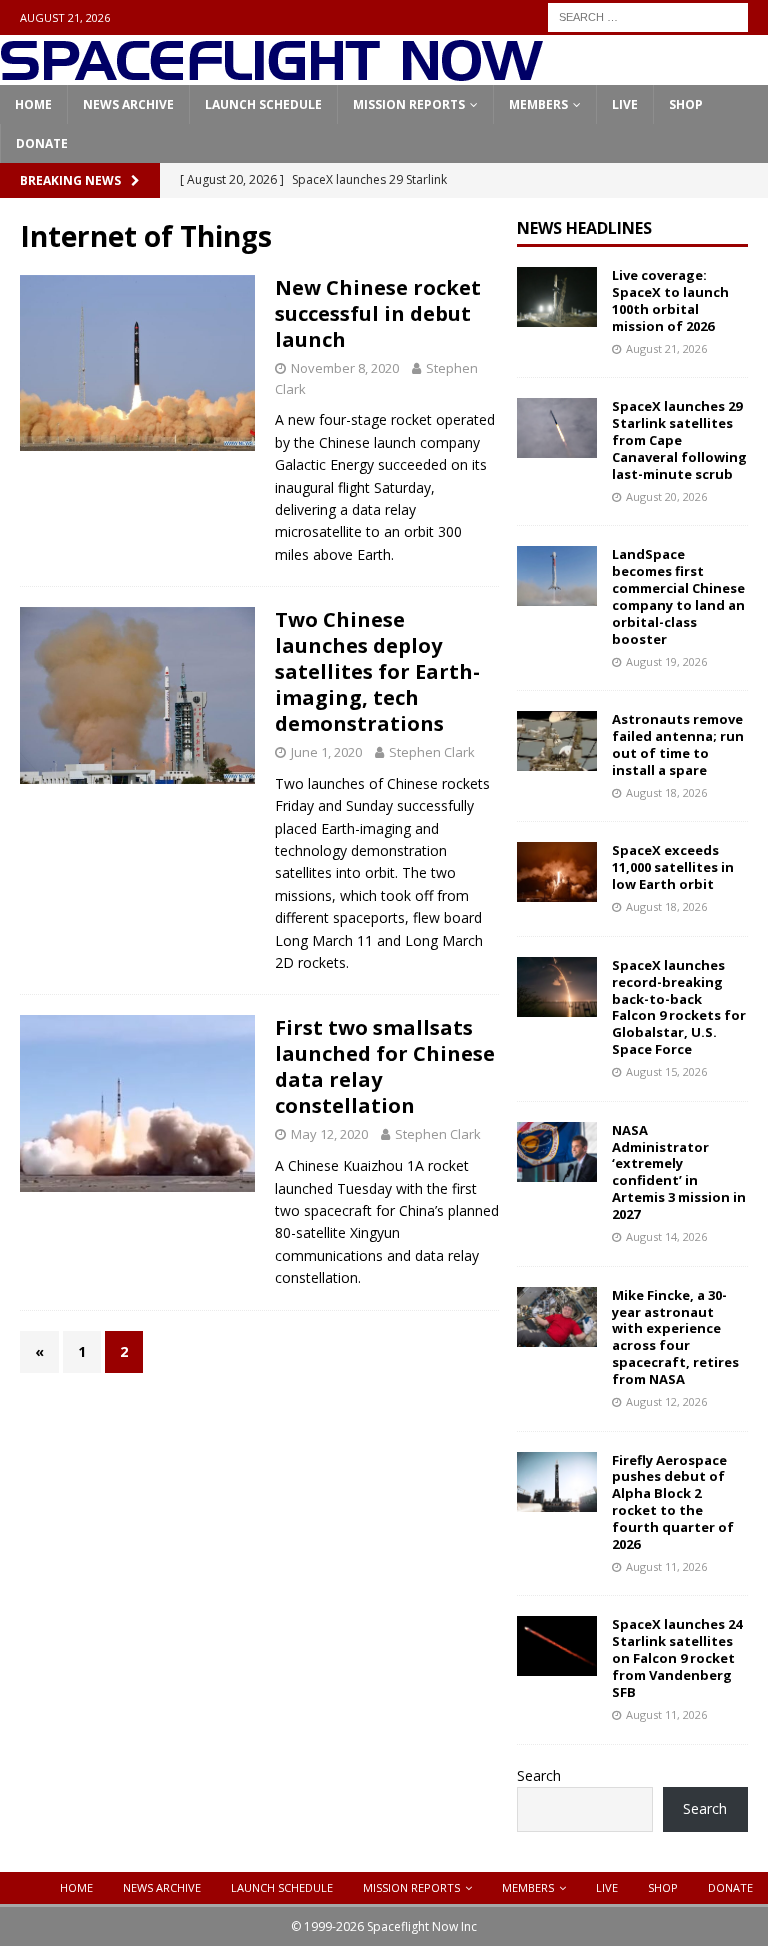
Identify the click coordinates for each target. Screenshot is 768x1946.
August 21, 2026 (666, 348)
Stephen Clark (432, 752)
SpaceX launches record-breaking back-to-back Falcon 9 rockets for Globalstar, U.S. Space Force (679, 1007)
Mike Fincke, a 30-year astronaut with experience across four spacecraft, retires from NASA (675, 1337)
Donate (42, 143)
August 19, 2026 (666, 661)
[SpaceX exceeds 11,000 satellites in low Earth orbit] (557, 872)
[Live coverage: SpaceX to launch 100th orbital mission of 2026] (557, 297)
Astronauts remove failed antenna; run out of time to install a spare (678, 744)
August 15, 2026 (666, 1071)
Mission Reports (409, 104)
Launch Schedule (263, 104)
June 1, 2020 (326, 752)
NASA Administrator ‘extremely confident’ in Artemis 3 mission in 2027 (679, 1172)
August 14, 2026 (666, 1236)
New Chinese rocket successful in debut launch (378, 313)
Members (538, 104)
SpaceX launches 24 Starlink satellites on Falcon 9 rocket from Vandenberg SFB (677, 1658)
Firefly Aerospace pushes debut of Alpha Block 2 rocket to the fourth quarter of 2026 (673, 1502)
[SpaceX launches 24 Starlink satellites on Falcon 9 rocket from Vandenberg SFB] (557, 1646)
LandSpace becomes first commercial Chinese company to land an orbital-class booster (678, 596)
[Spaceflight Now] (271, 73)
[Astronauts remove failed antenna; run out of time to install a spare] (557, 741)
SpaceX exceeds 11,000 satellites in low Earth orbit (673, 867)
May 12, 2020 (329, 1134)
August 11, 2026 (666, 1566)
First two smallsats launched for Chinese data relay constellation (385, 1066)
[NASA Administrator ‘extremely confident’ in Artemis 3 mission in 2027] (557, 1152)
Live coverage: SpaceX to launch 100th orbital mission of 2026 (670, 300)
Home (33, 104)
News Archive (128, 104)
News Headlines (584, 228)
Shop (686, 104)
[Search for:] (648, 15)
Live (625, 104)
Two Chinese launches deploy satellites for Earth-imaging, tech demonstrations (377, 671)
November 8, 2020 (345, 368)
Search (539, 1775)
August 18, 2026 (666, 792)
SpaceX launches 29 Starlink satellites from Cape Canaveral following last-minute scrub (679, 440)
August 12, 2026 (666, 1401)
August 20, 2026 (666, 496)
